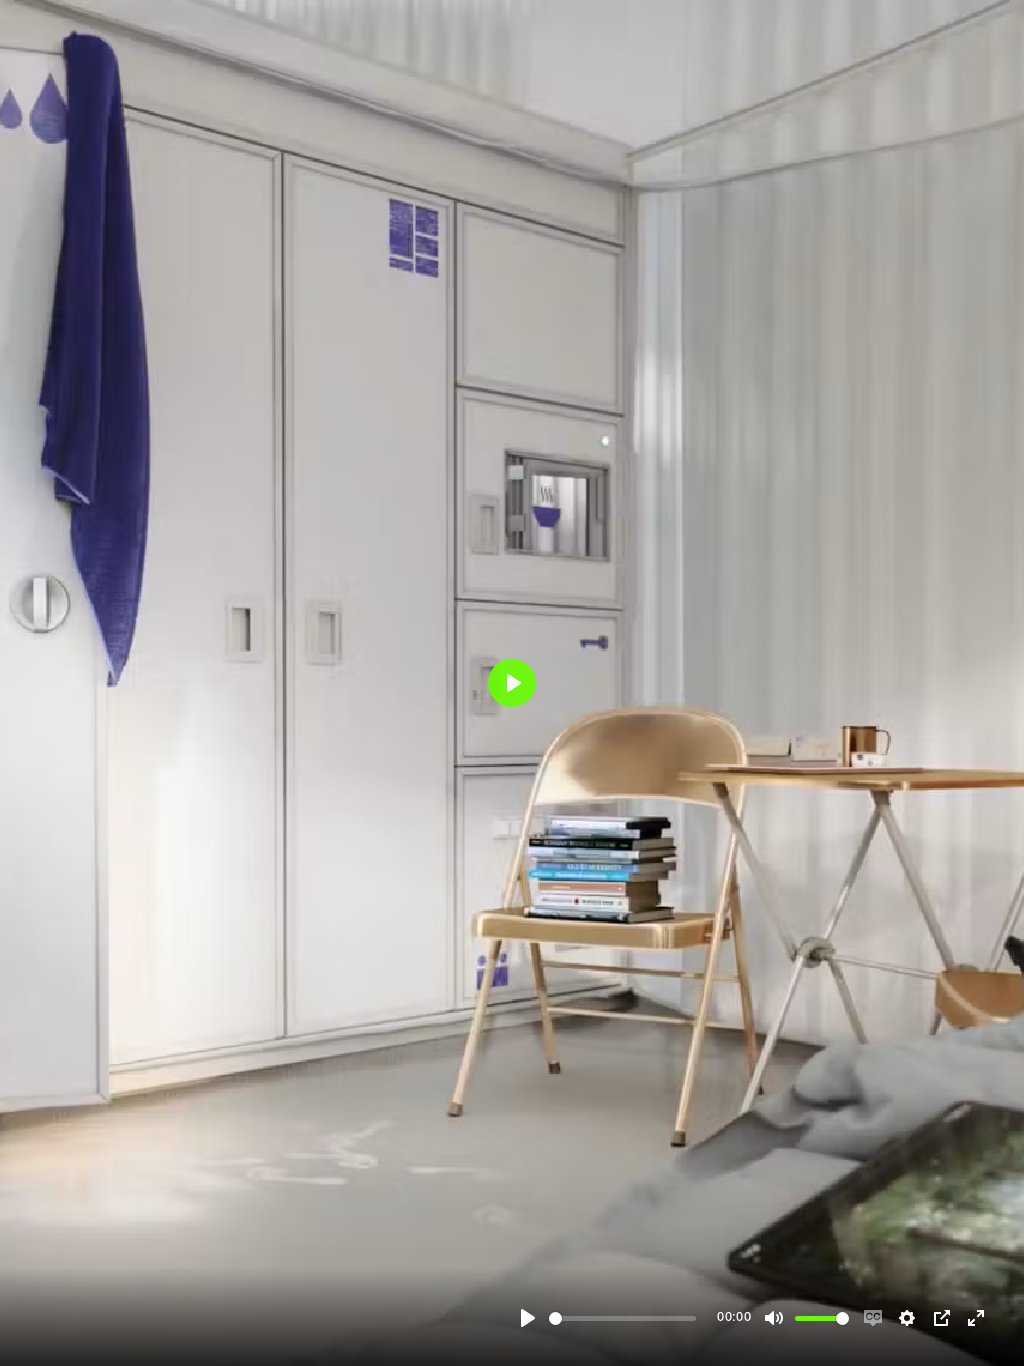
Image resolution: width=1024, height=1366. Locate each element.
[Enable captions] (873, 1318)
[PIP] (942, 1318)
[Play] (528, 1318)
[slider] (622, 1318)
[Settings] (907, 1318)
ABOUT (930, 1134)
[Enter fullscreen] (976, 1318)
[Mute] (774, 1318)
